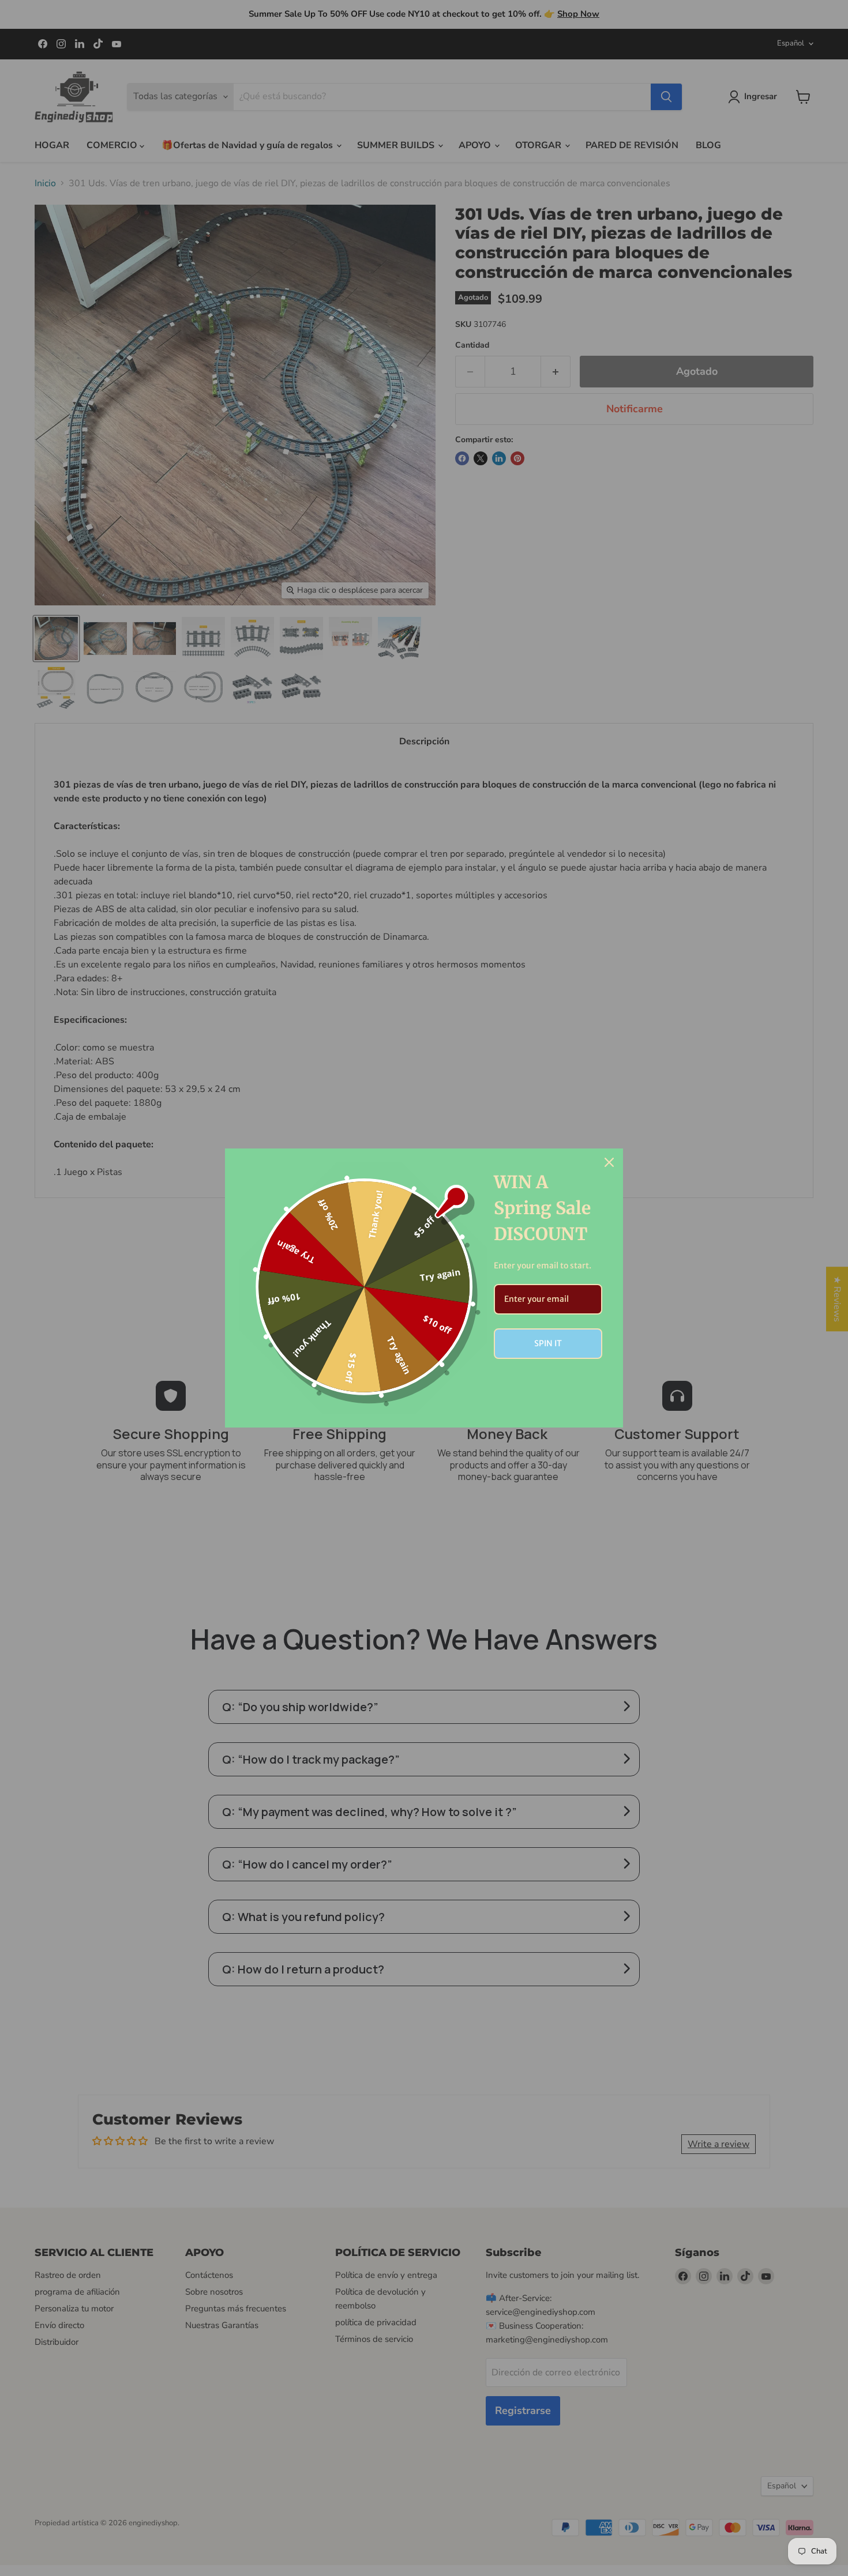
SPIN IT (548, 1343)
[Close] (609, 1162)
